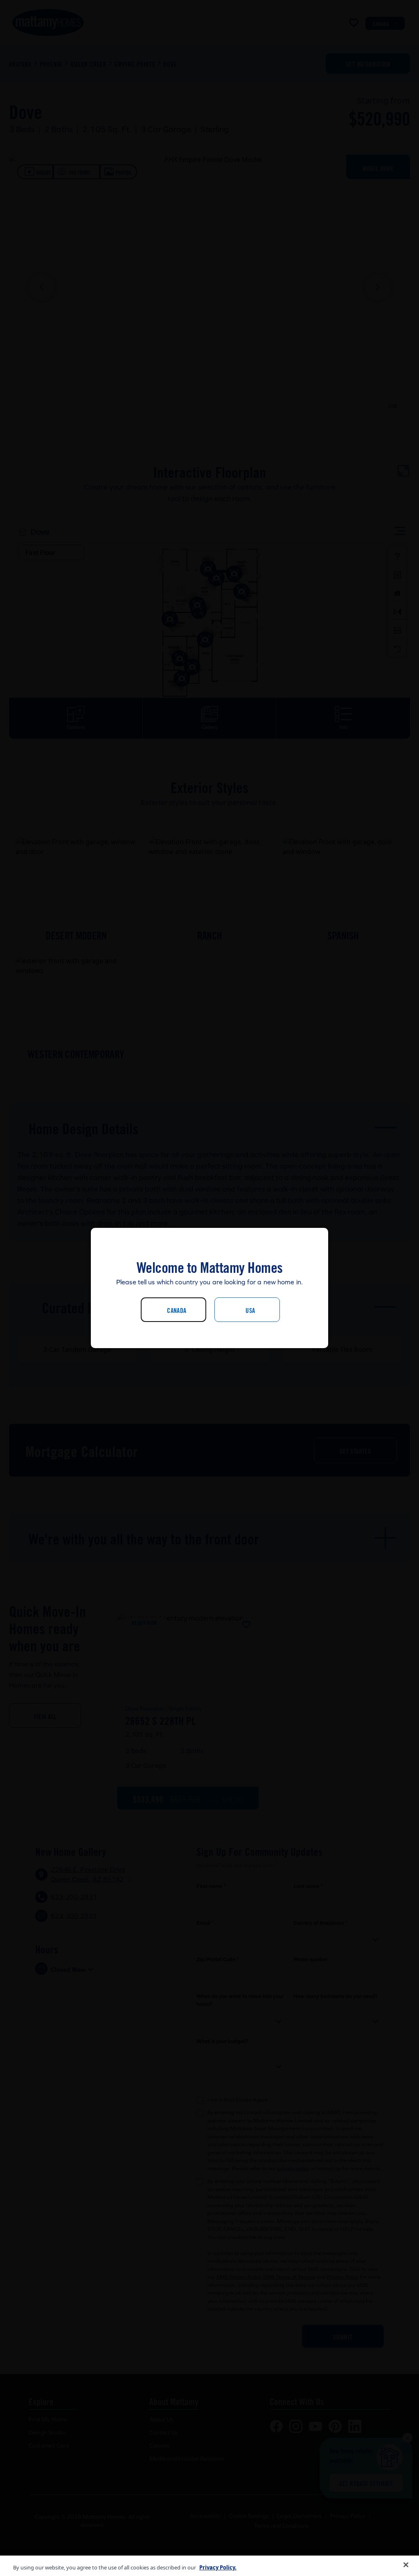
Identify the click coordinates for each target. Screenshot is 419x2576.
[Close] (406, 2565)
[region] (209, 2566)
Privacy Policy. (218, 2567)
